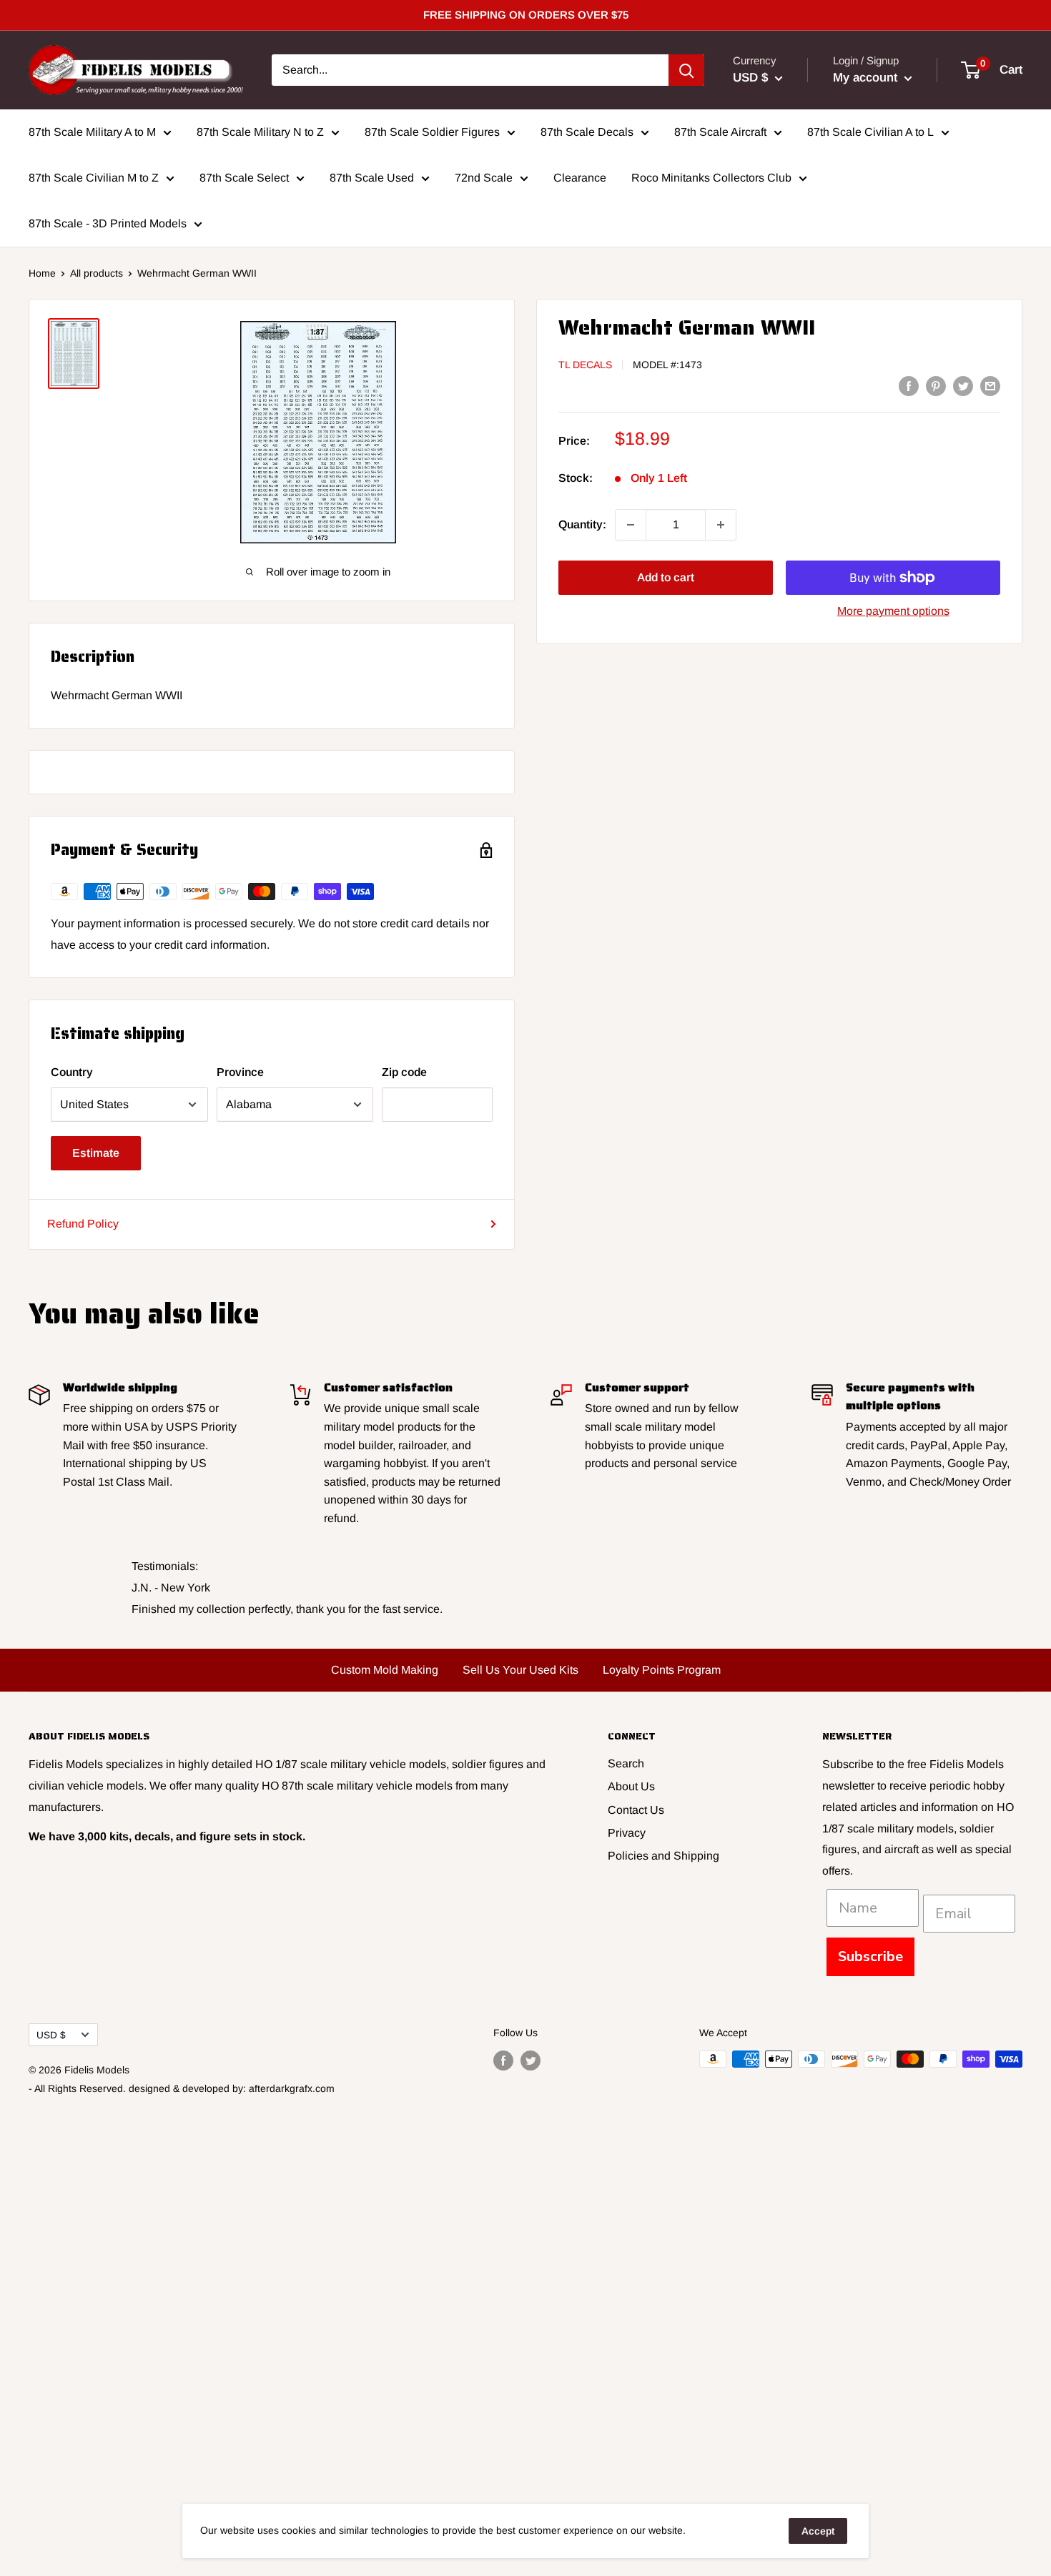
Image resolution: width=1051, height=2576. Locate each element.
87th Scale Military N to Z (260, 132)
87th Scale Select (244, 178)
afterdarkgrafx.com (292, 2088)
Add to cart (666, 577)
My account (867, 78)
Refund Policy (83, 1224)
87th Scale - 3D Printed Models (108, 223)
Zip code (404, 1072)
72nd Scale (484, 178)
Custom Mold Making (385, 1670)
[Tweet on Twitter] (963, 385)
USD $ (51, 2035)
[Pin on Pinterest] (936, 385)
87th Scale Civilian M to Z (94, 178)
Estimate (96, 1153)
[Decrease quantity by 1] (631, 525)
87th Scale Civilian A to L (870, 132)
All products (97, 273)
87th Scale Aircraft (720, 132)
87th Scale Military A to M (92, 132)
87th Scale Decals (587, 132)
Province (240, 1072)
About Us (631, 1786)
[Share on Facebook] (909, 385)
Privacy (627, 1833)
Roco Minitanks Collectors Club (711, 178)
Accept (818, 2531)
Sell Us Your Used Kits (520, 1670)
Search (626, 1763)
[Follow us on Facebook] (503, 2061)
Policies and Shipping (663, 1856)
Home (42, 273)
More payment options (893, 611)
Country (72, 1072)
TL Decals (585, 365)
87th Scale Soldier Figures (432, 132)
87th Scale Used (372, 178)
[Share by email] (990, 385)
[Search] (686, 70)
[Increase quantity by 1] (721, 525)
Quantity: (582, 524)
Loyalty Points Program (662, 1670)
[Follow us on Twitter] (531, 2061)
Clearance (580, 178)
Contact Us (636, 1810)
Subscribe (870, 1956)
